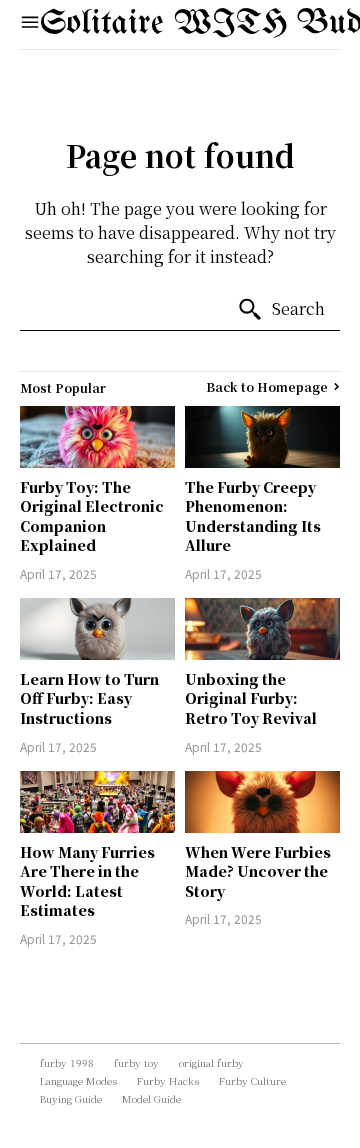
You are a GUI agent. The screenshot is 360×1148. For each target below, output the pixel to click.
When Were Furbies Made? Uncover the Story (258, 871)
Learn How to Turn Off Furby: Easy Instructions (89, 698)
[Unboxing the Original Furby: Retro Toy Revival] (262, 629)
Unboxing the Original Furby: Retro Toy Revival (251, 698)
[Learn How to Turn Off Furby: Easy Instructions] (97, 629)
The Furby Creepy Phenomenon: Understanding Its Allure (253, 516)
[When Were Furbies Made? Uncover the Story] (262, 802)
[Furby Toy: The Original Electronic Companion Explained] (97, 437)
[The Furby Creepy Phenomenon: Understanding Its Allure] (262, 437)
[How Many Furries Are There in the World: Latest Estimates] (97, 802)
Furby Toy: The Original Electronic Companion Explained (92, 516)
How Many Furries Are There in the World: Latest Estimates (87, 881)
